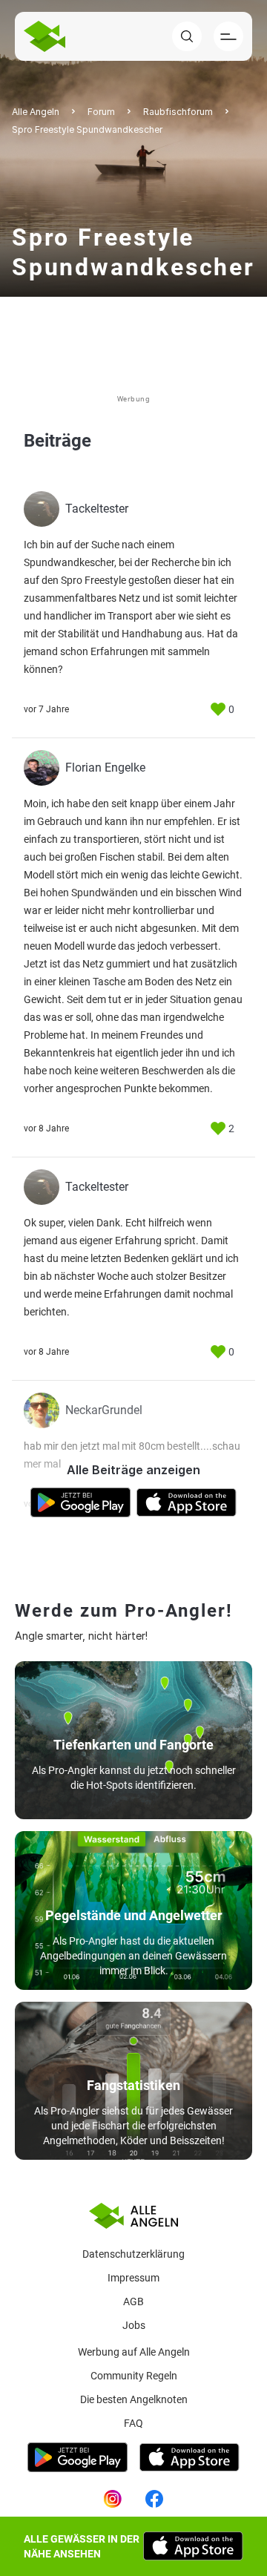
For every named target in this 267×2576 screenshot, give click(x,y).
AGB (133, 2301)
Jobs (134, 2325)
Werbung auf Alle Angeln (134, 2352)
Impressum (133, 2278)
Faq (133, 2423)
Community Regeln (134, 2376)
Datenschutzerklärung (133, 2254)
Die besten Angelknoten (134, 2399)
